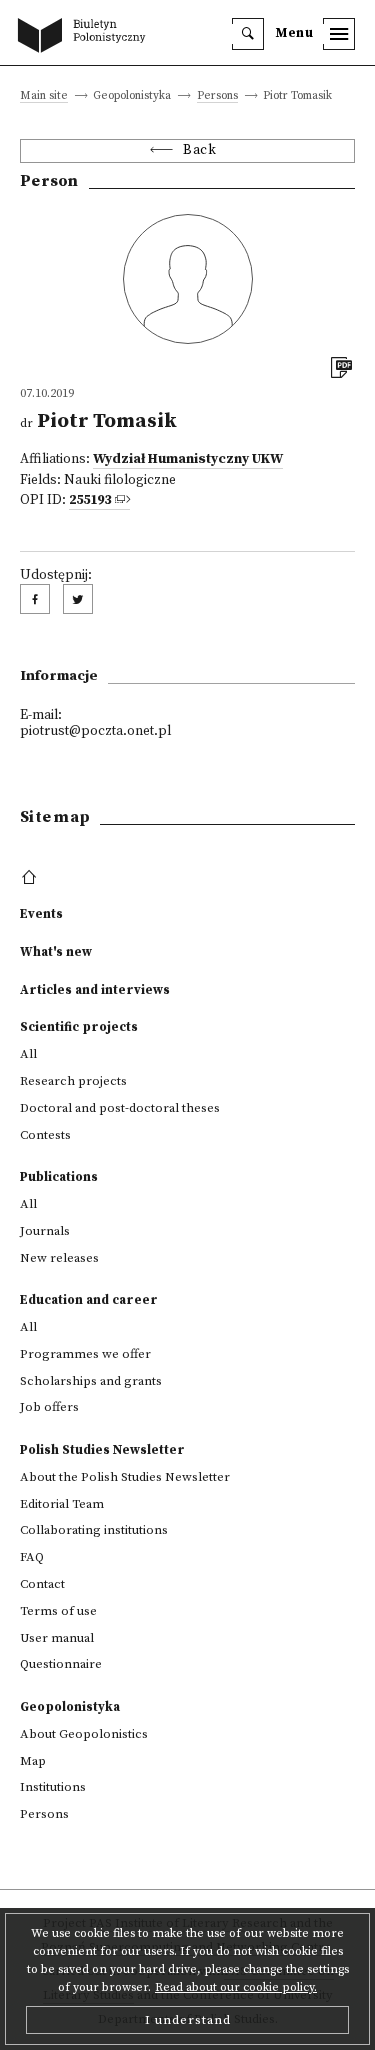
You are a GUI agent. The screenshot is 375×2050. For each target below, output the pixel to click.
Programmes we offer (85, 1354)
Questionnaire (61, 1664)
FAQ (32, 1557)
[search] (248, 34)
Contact (42, 1584)
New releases (59, 1258)
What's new (56, 952)
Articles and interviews (95, 990)
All (28, 1054)
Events (41, 914)
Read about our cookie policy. (236, 1987)
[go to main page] (86, 37)
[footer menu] (31, 878)
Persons (217, 96)
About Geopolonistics (84, 1734)
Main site (44, 96)
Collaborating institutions (94, 1530)
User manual (57, 1638)
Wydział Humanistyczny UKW (188, 459)
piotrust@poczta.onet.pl (95, 731)
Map (33, 1761)
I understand (188, 2020)
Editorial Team (62, 1504)
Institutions (53, 1787)
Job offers (49, 1407)
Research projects (73, 1081)
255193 (90, 500)
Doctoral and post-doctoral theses (120, 1108)
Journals (45, 1231)
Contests (45, 1135)
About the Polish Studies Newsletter (125, 1477)
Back (199, 150)
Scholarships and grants (91, 1381)
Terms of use (58, 1611)
